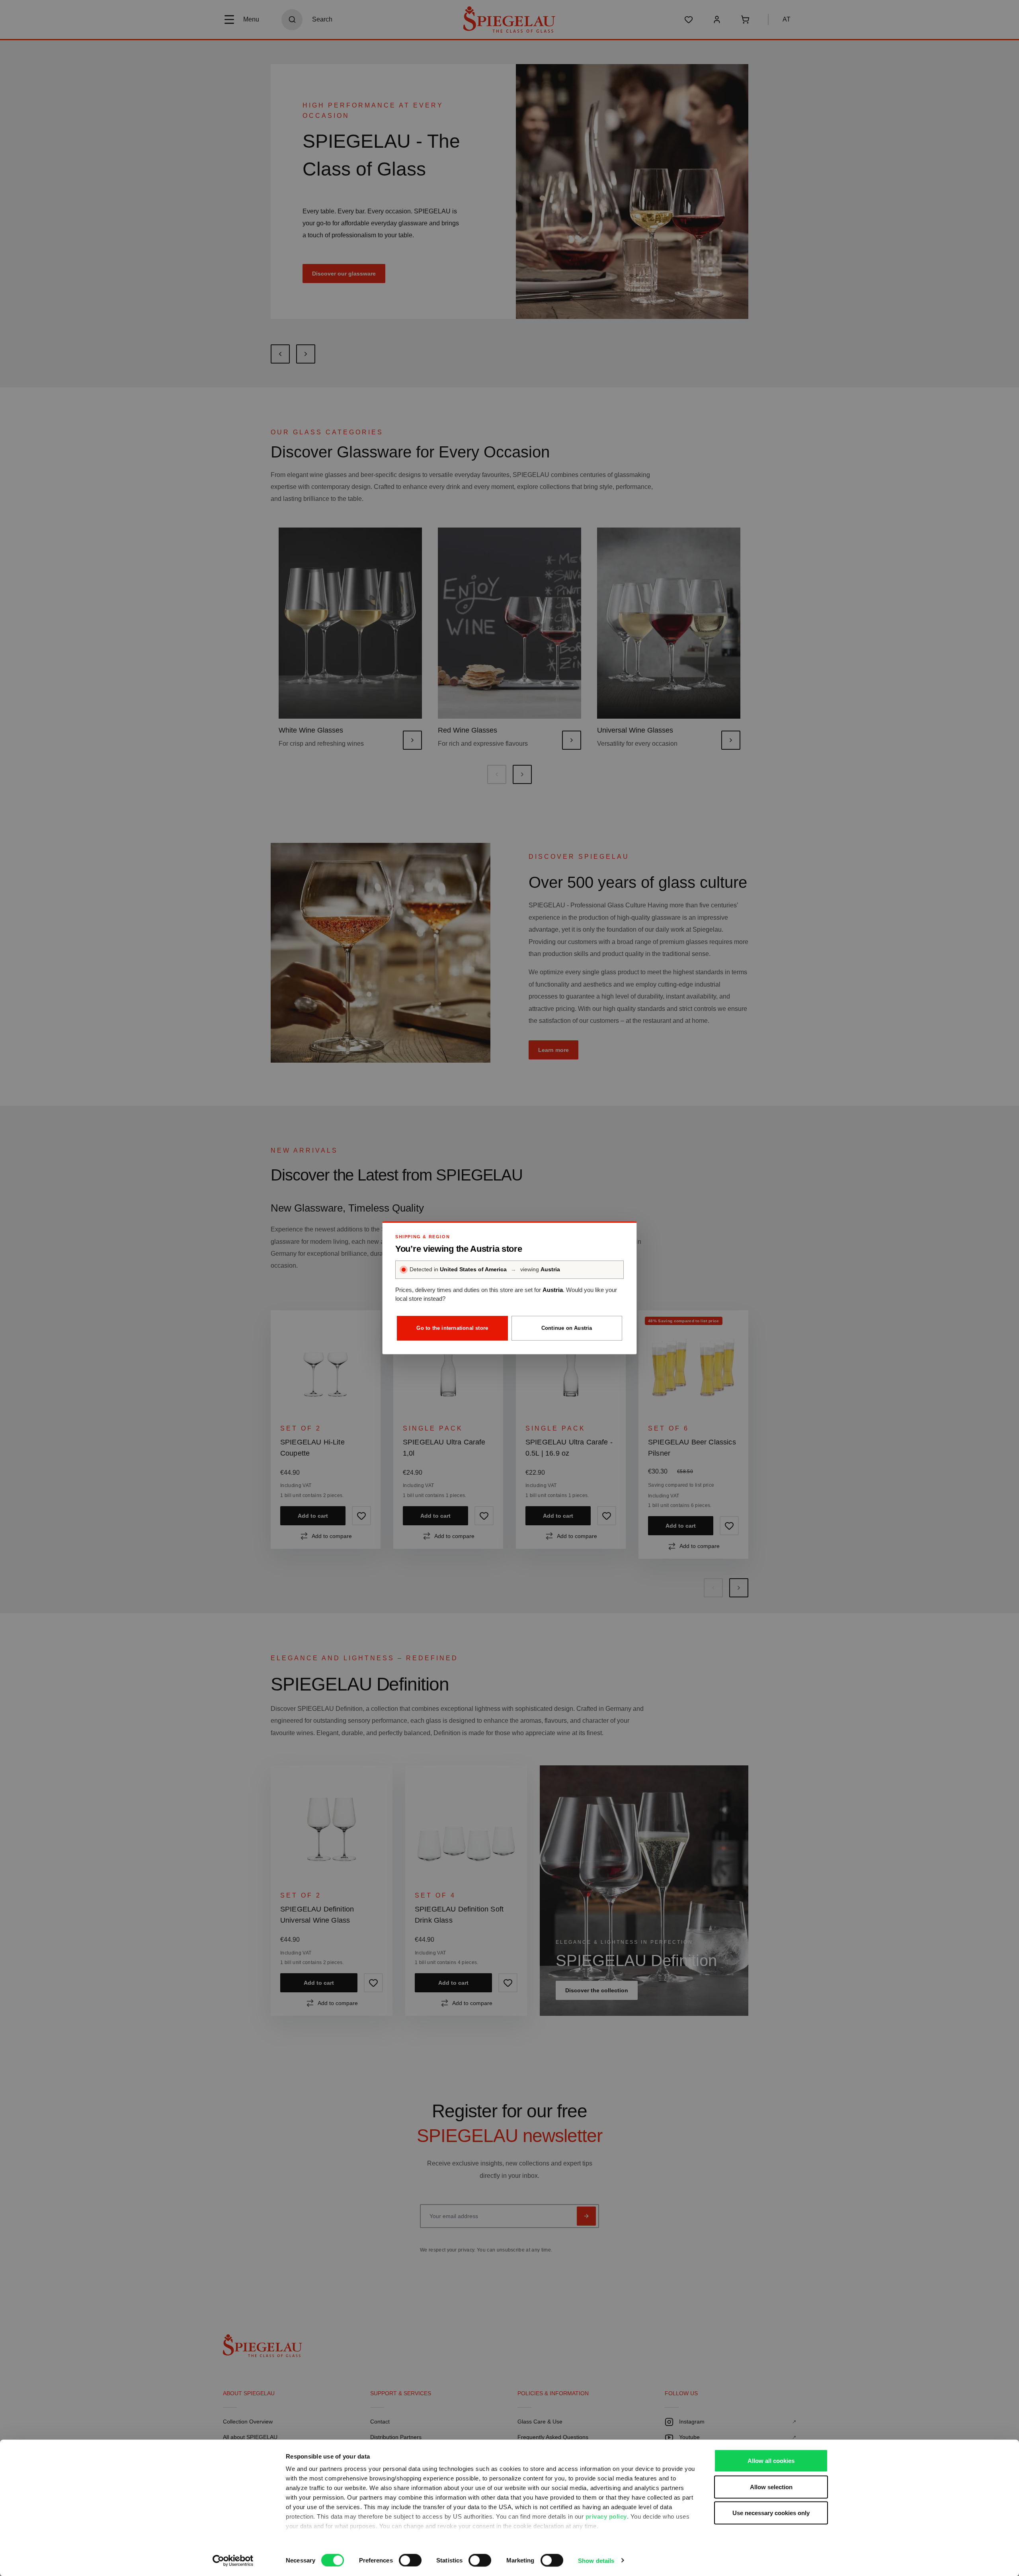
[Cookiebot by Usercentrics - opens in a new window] (233, 2560)
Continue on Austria (567, 1328)
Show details (596, 2560)
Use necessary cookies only (771, 2513)
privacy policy (606, 2516)
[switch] (410, 2560)
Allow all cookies (771, 2461)
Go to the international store (452, 1328)
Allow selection (771, 2487)
